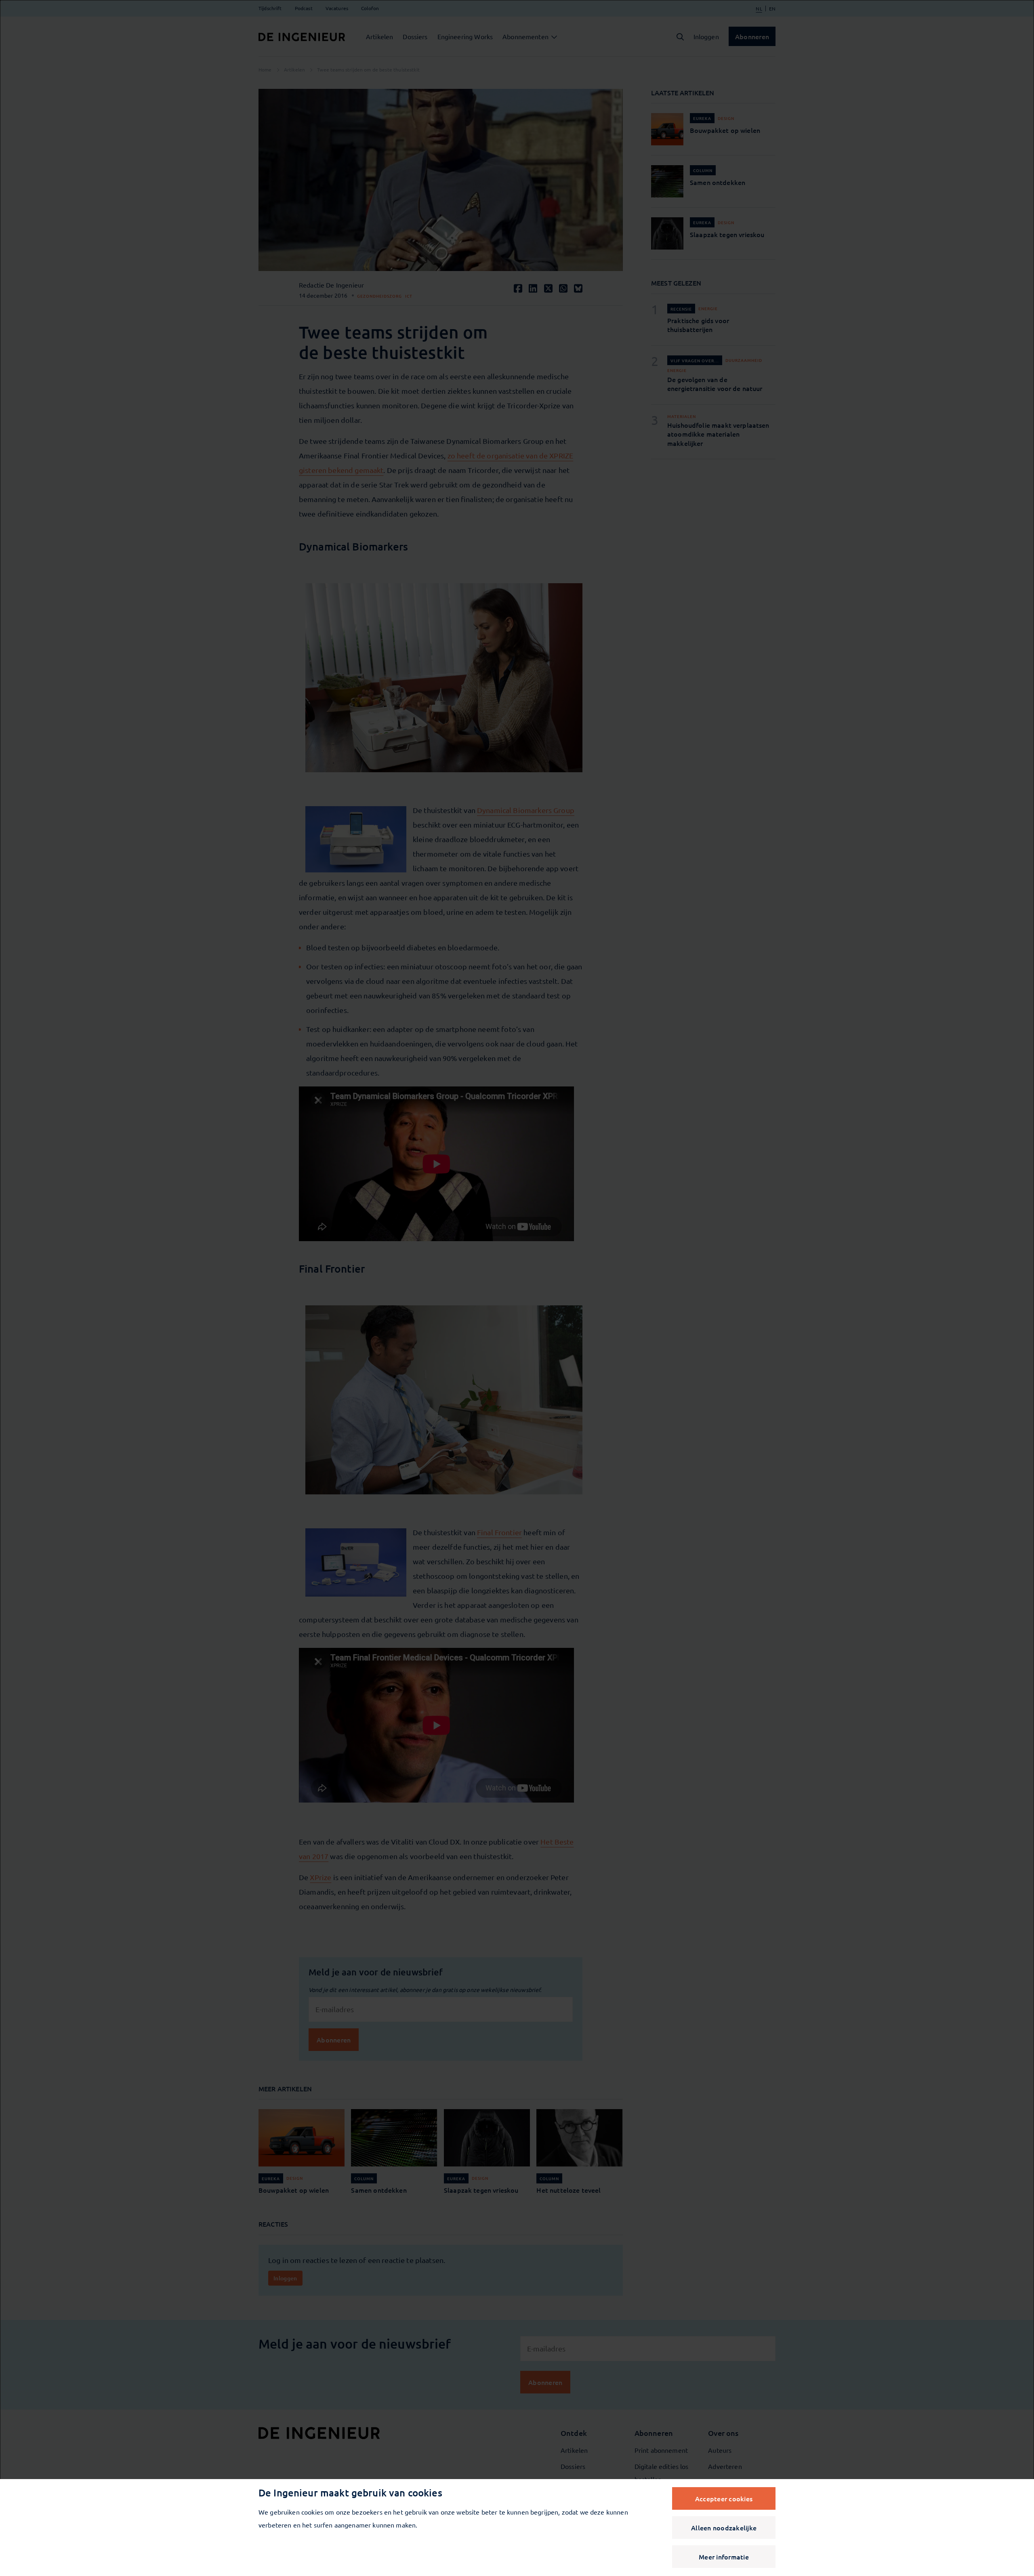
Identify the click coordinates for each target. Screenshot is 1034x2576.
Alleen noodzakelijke (724, 2528)
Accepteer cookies (724, 2498)
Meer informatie (724, 2557)
